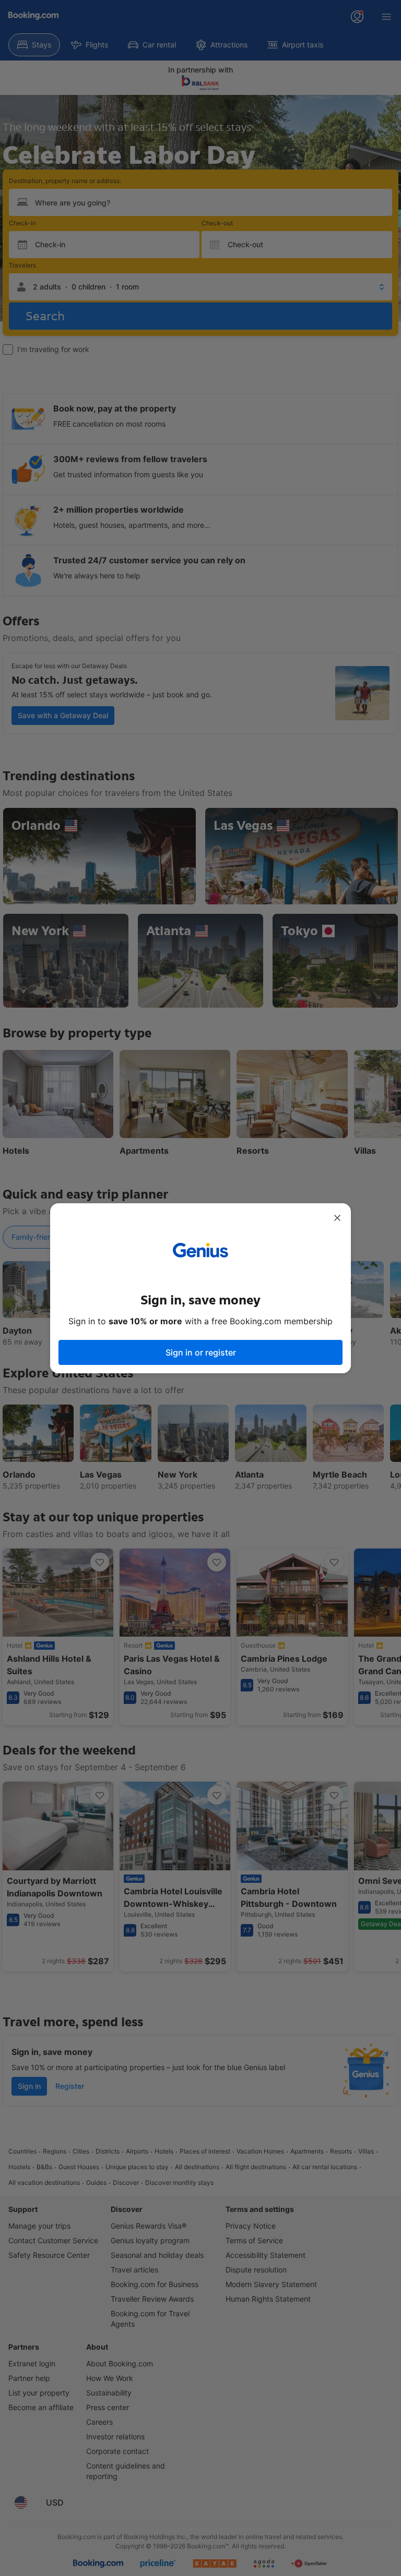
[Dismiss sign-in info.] (337, 1218)
